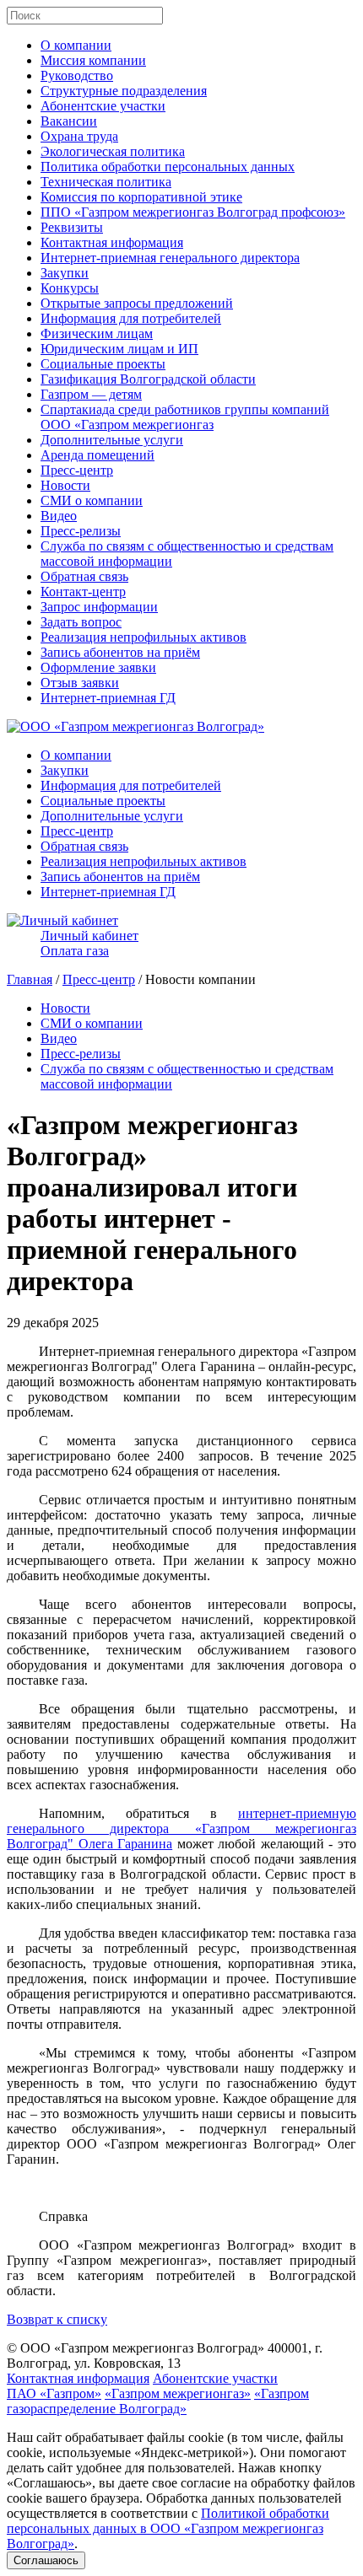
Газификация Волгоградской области (148, 379)
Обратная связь (84, 576)
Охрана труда (79, 136)
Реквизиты (72, 227)
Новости (65, 485)
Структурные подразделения (124, 91)
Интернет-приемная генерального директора (170, 258)
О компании (76, 45)
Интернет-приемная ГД (108, 698)
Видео (59, 516)
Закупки (65, 273)
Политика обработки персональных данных (168, 167)
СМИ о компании (92, 500)
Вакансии (69, 121)
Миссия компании (93, 60)
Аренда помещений (98, 455)
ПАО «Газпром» (54, 2393)
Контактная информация (112, 242)
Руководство (77, 75)
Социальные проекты (103, 364)
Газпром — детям (91, 394)
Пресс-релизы (81, 531)
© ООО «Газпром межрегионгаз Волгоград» (135, 2348)
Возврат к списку (57, 2319)
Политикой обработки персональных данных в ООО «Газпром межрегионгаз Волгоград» (168, 2528)
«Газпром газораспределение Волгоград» (158, 2401)
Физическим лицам (97, 333)
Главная (30, 979)
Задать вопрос (81, 622)
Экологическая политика (113, 151)
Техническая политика (106, 182)
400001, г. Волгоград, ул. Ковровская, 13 (165, 2356)
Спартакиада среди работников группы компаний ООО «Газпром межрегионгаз (185, 417)
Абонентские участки (103, 106)
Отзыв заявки (80, 683)
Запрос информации (99, 607)
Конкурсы (70, 288)
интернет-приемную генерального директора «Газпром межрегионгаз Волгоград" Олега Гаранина (181, 1828)
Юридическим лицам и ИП (119, 349)
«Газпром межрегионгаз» (178, 2393)
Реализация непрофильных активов (144, 637)
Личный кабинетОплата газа (89, 943)
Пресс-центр (77, 470)
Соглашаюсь (46, 2560)
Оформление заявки (98, 667)
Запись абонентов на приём (120, 652)
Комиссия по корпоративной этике (141, 197)
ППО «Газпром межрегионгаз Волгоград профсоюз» (193, 212)
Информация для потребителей (131, 318)
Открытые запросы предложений (137, 303)
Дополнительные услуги (112, 440)
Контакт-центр (83, 592)
